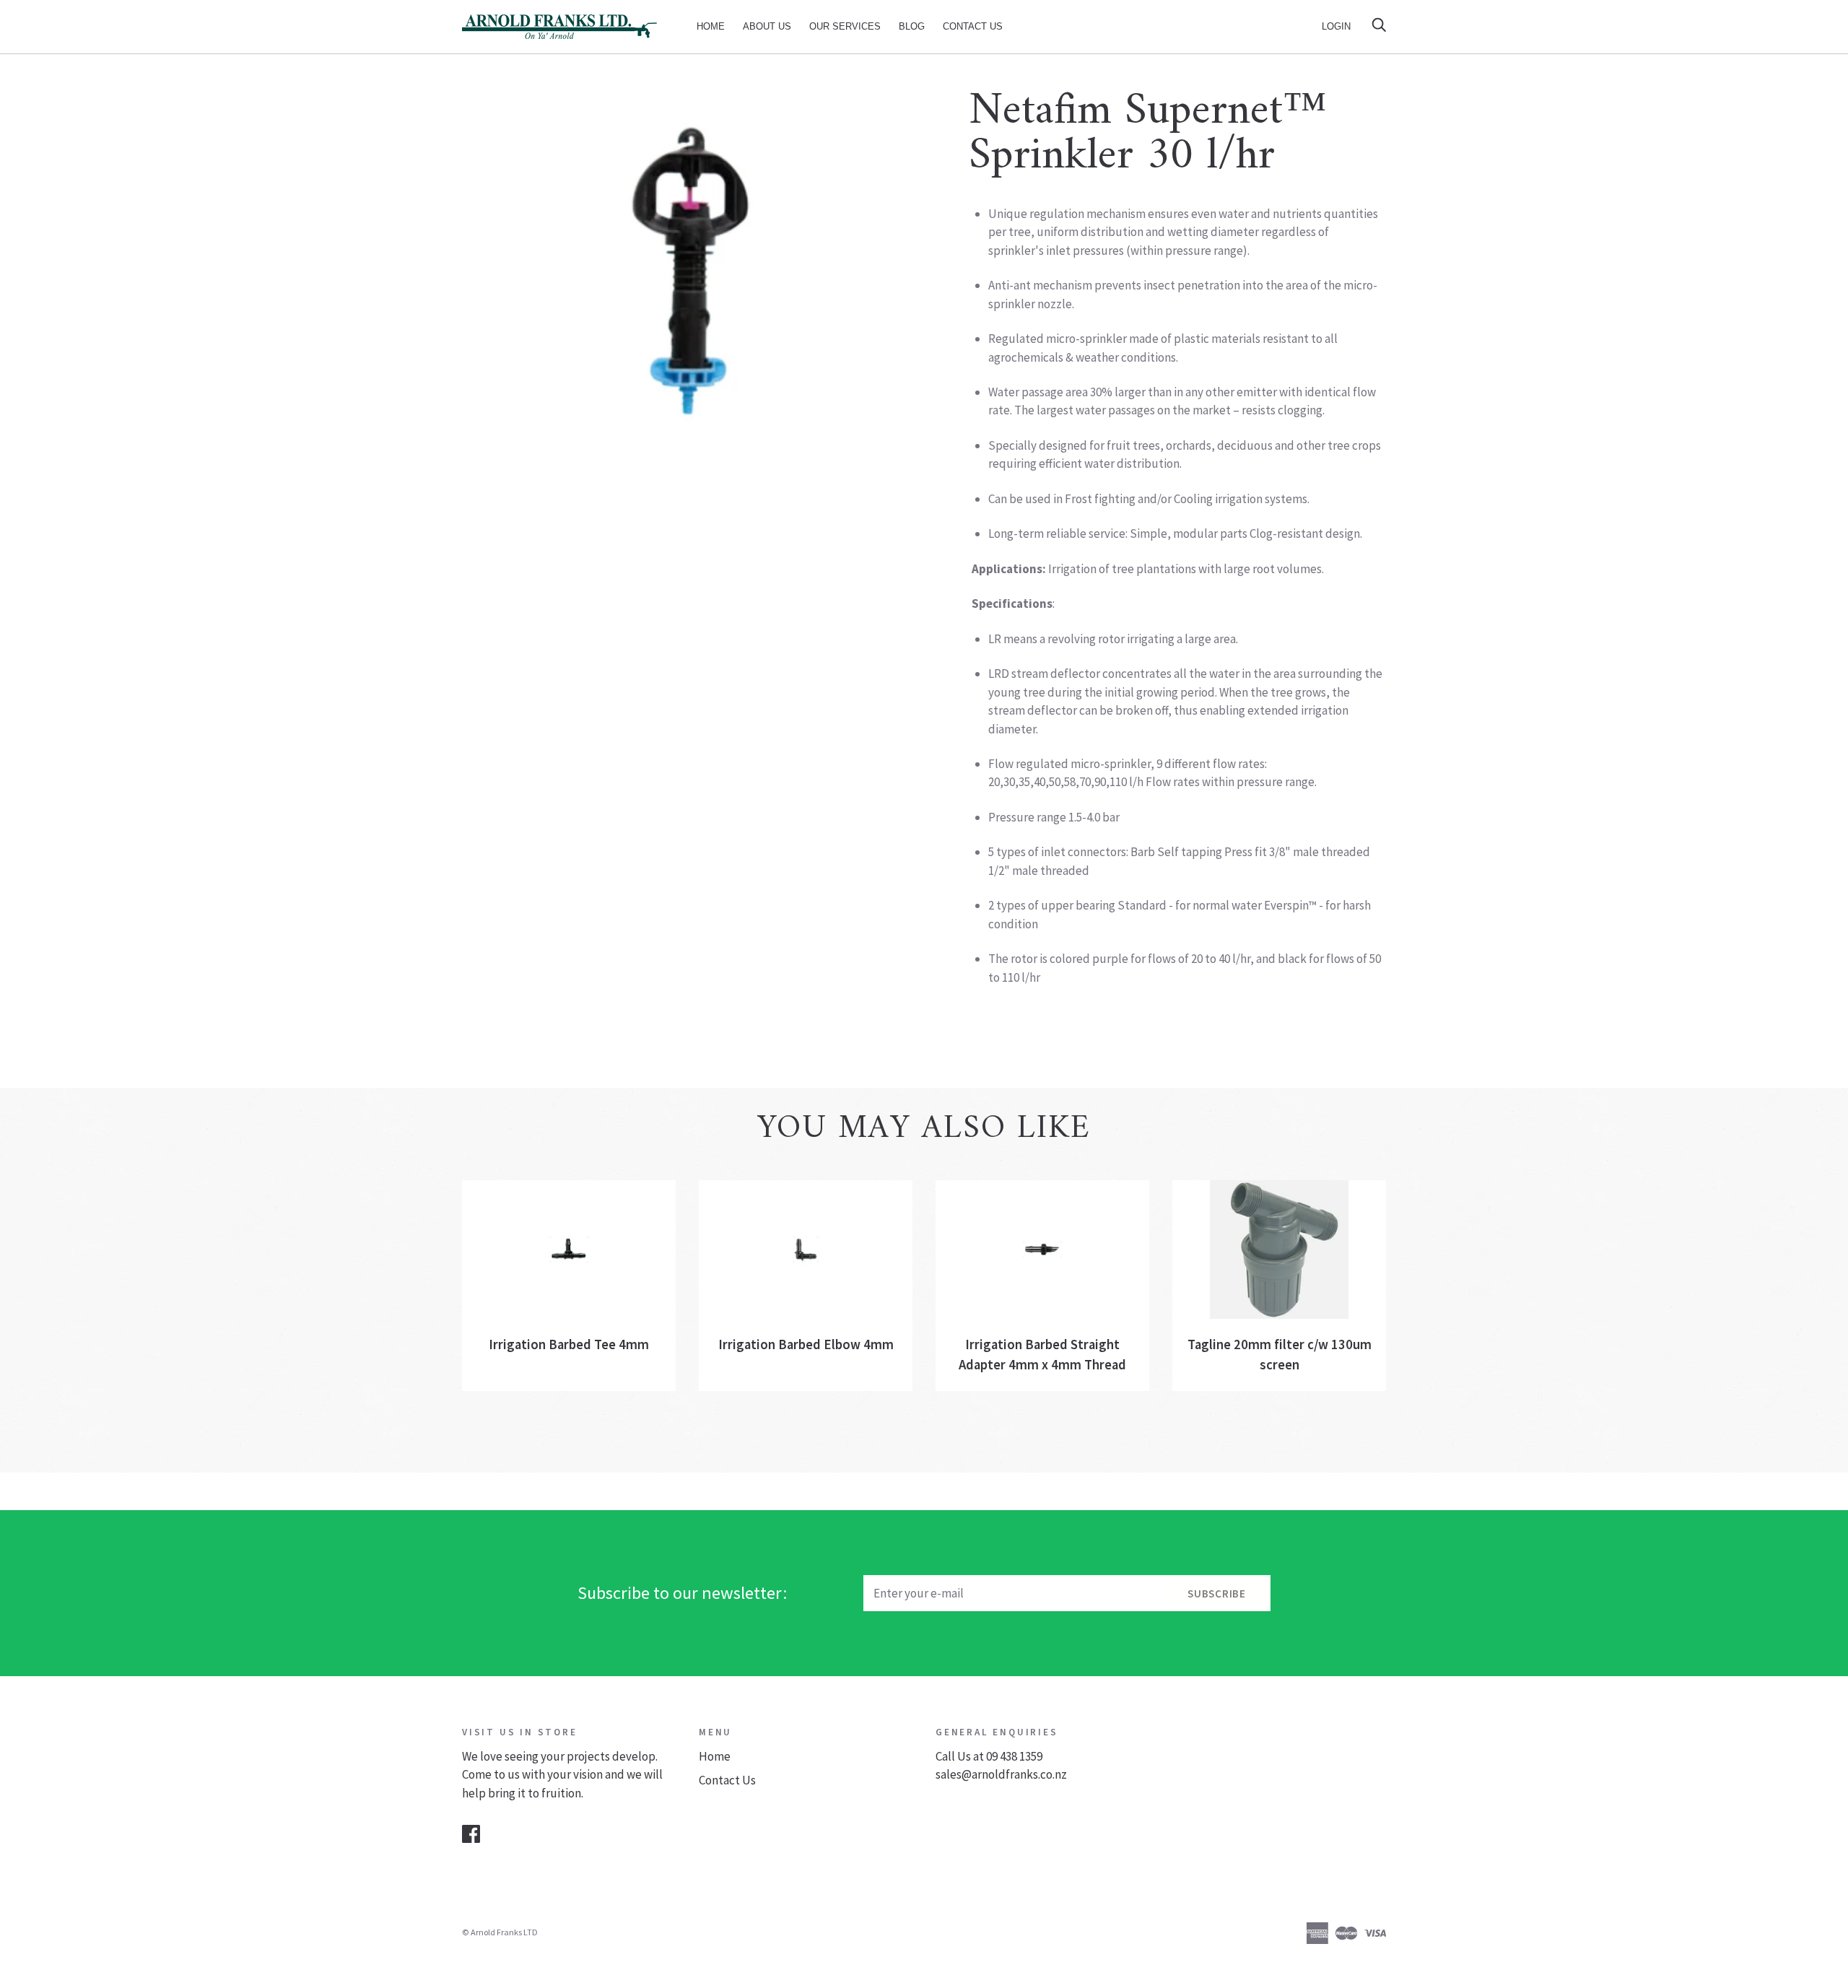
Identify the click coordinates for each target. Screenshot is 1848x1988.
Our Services (845, 26)
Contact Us (973, 26)
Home (711, 26)
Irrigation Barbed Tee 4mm (569, 1344)
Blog (912, 26)
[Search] (1379, 26)
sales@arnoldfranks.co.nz (1001, 1774)
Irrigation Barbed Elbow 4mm (806, 1344)
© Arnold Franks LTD (500, 1932)
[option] (687, 270)
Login (1336, 26)
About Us (767, 26)
